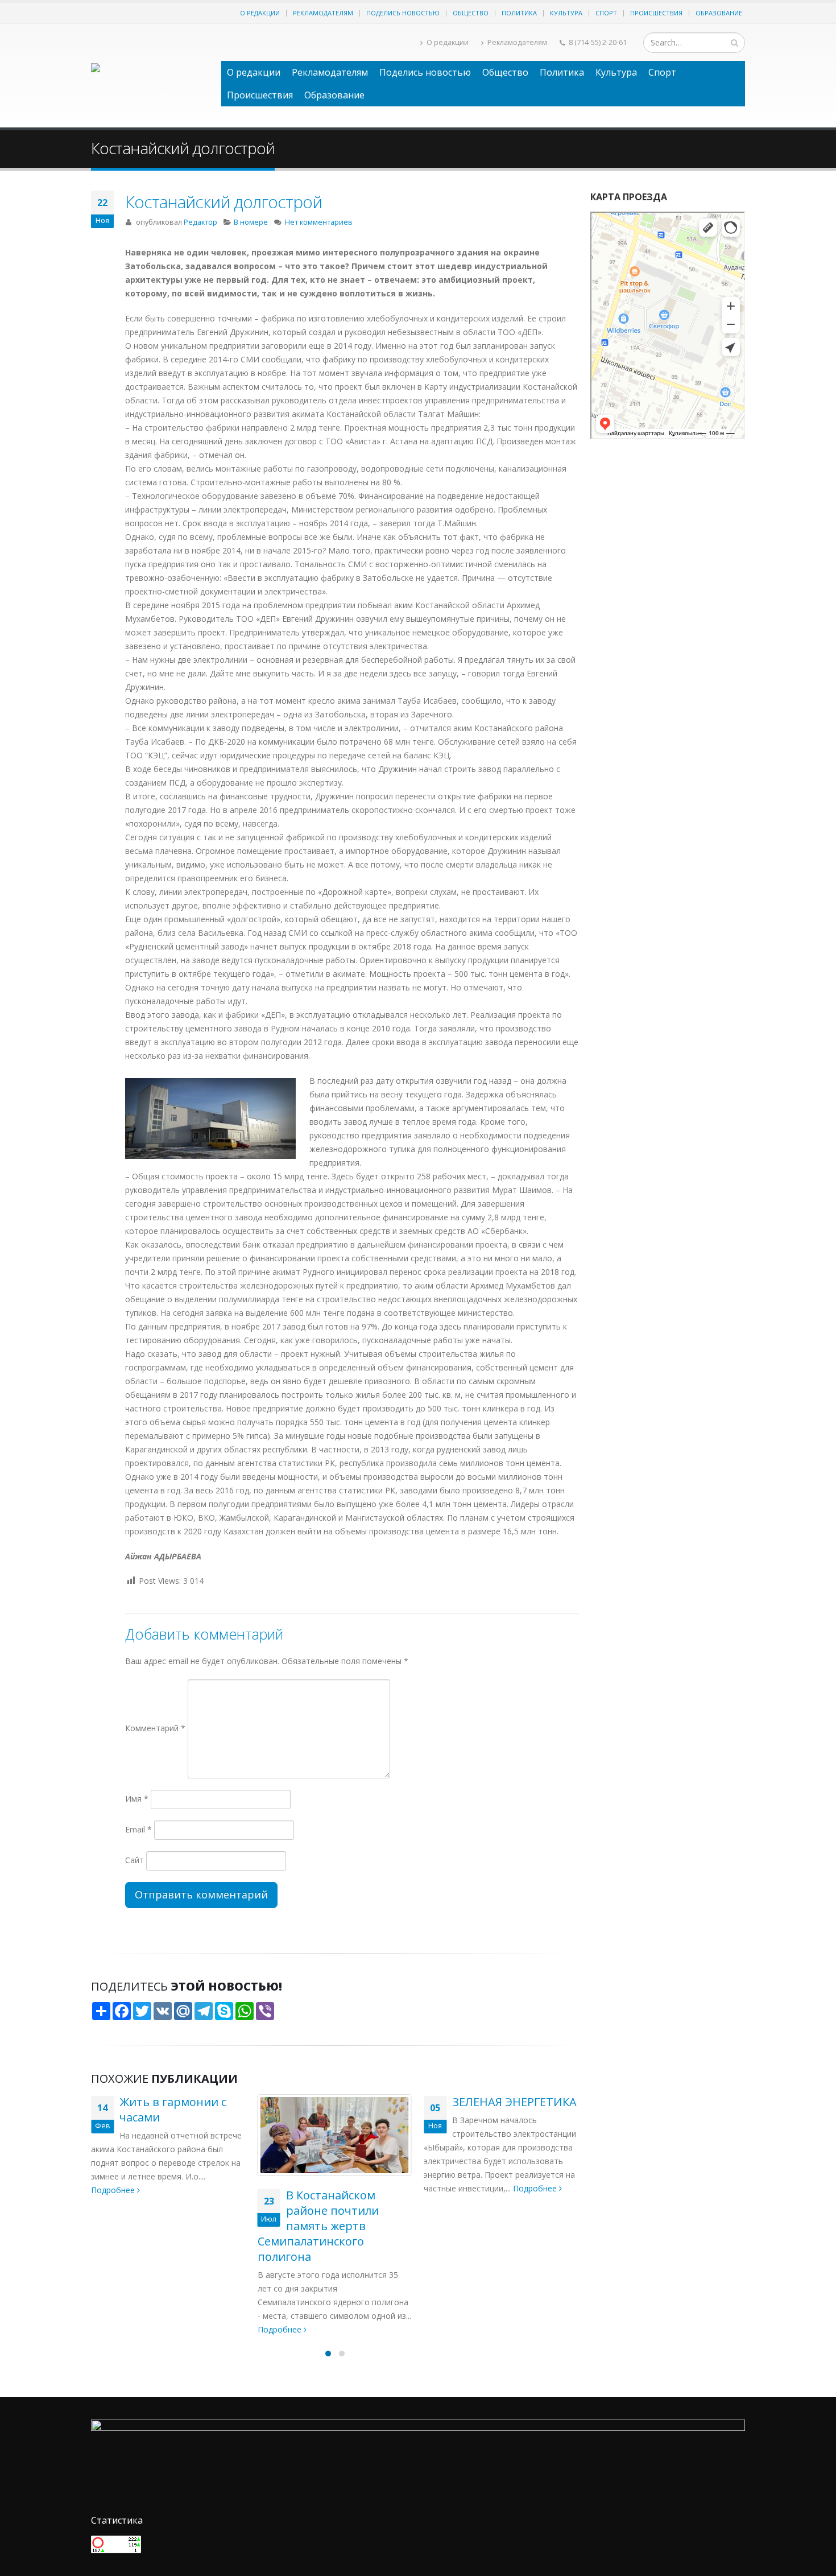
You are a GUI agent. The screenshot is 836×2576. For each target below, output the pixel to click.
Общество (471, 13)
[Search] (734, 43)
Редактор (200, 222)
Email (138, 1829)
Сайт (134, 1860)
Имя (137, 1799)
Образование (719, 13)
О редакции (260, 13)
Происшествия (656, 13)
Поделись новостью (403, 13)
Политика (519, 13)
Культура (566, 13)
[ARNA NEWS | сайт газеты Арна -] (150, 76)
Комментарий (155, 1728)
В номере (251, 222)
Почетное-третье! (503, 2195)
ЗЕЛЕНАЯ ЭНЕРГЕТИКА (348, 2102)
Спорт (606, 13)
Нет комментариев (319, 222)
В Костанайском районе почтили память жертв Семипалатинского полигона (152, 2226)
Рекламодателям (323, 13)
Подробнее (114, 2329)
